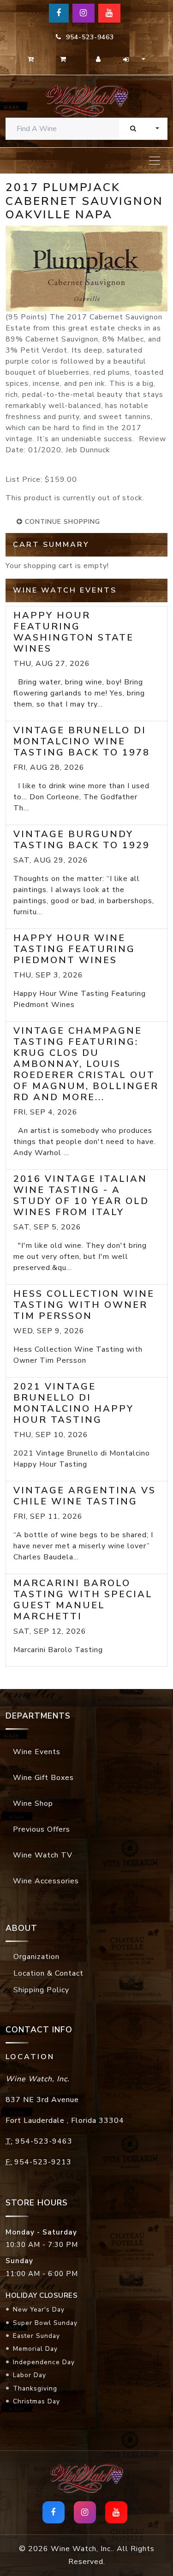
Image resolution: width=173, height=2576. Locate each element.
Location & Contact (48, 1973)
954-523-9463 (88, 37)
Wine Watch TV (43, 1855)
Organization (36, 1957)
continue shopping (61, 522)
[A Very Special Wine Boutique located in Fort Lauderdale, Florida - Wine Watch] (86, 100)
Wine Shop (33, 1803)
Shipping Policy (41, 1990)
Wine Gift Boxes (43, 1778)
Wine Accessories (46, 1881)
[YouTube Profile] (109, 13)
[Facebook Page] (59, 13)
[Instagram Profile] (84, 13)
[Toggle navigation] (155, 161)
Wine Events (37, 1752)
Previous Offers (42, 1829)
